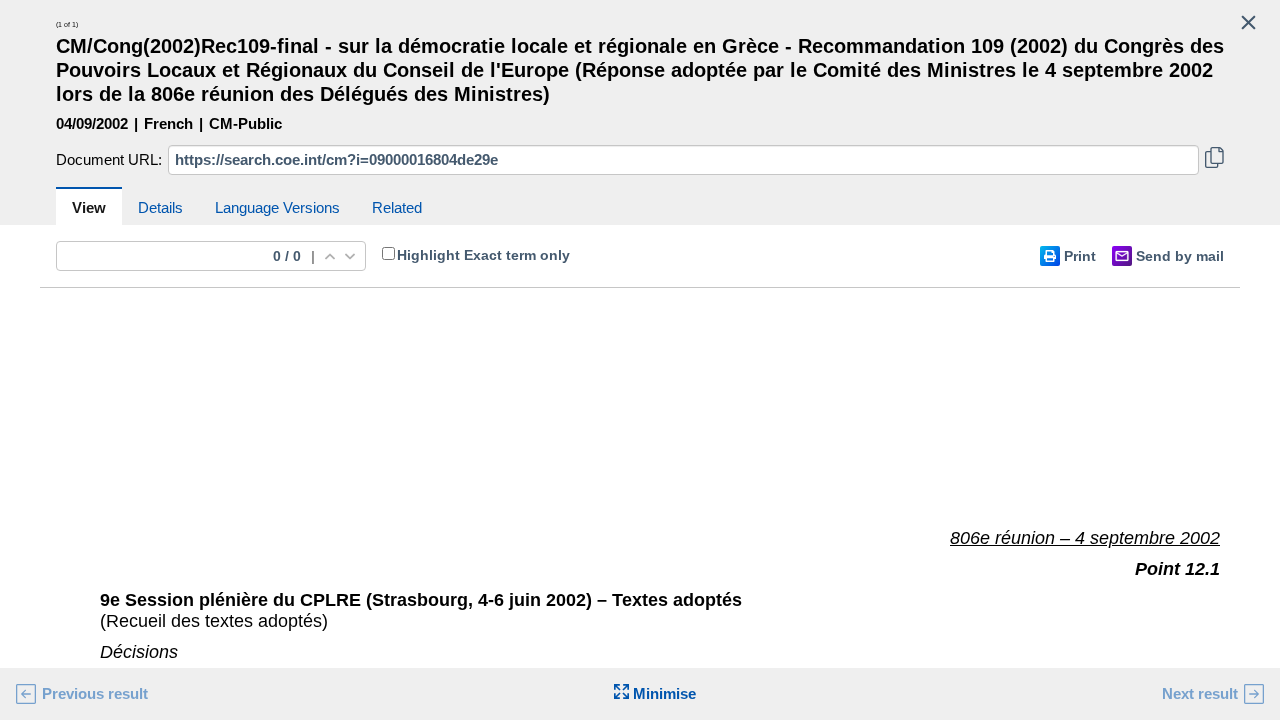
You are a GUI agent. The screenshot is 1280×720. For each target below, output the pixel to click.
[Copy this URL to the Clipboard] (1214, 160)
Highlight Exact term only (483, 255)
